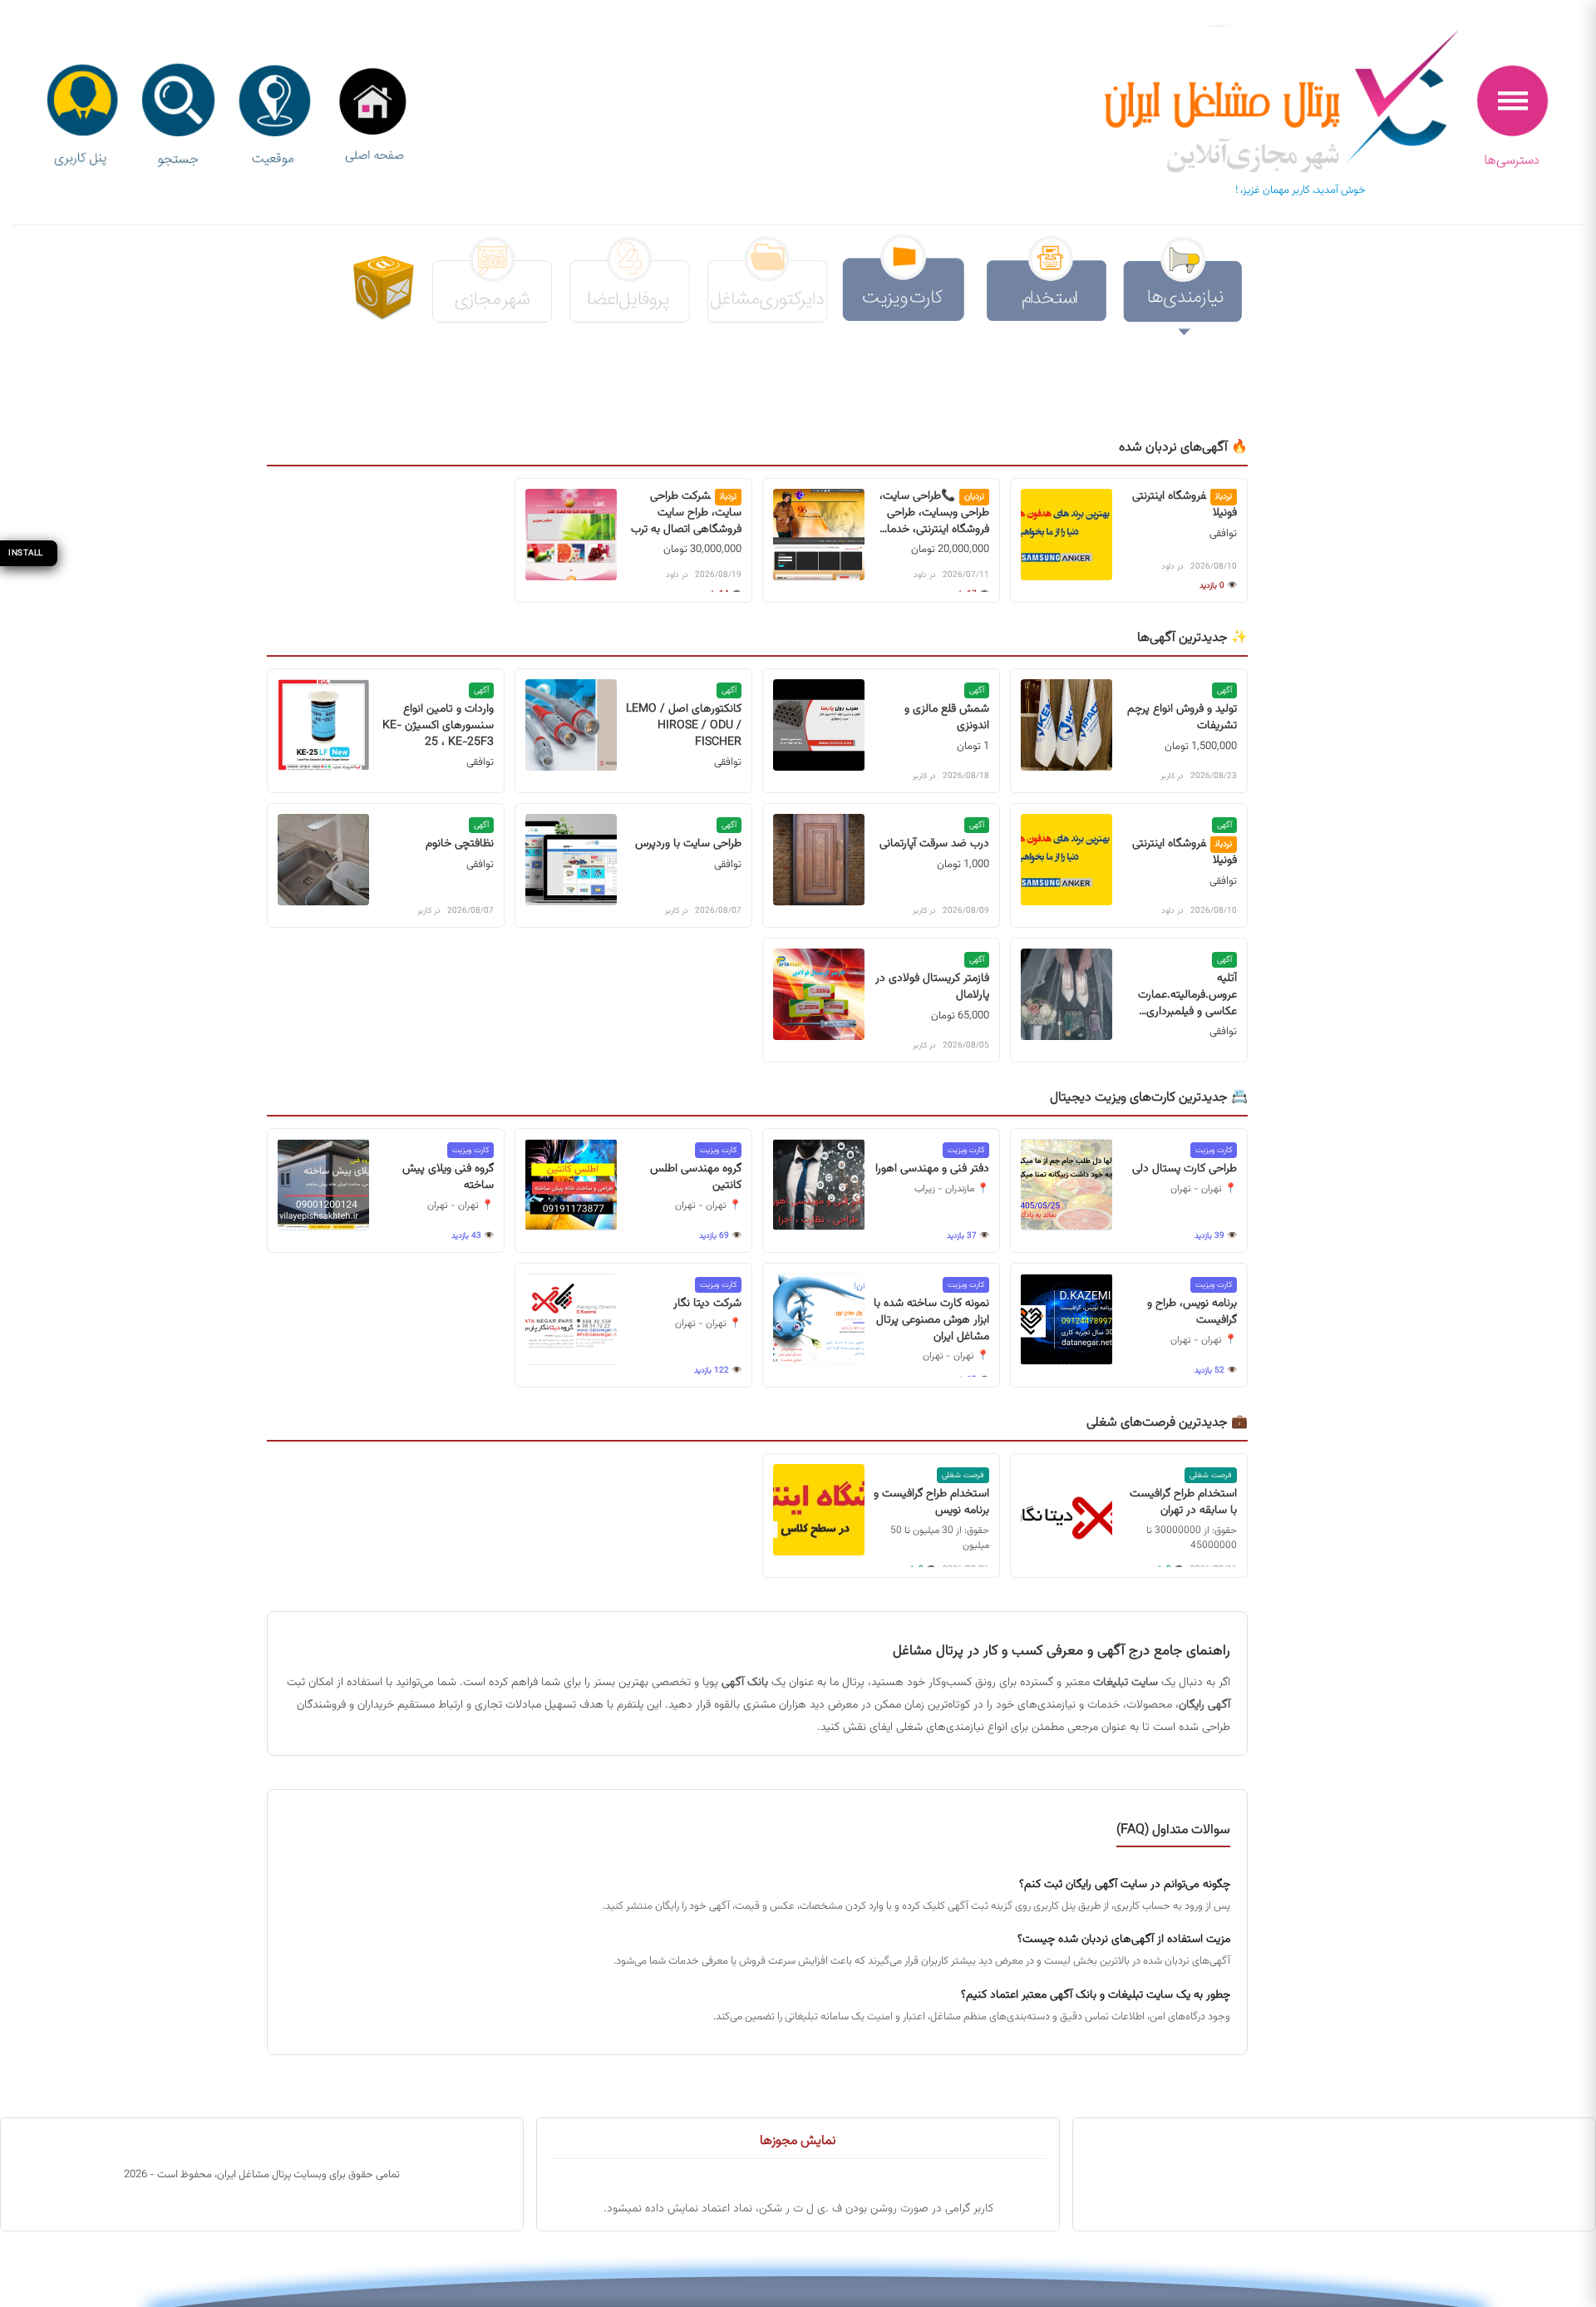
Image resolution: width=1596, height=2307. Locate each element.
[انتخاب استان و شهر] (274, 117)
